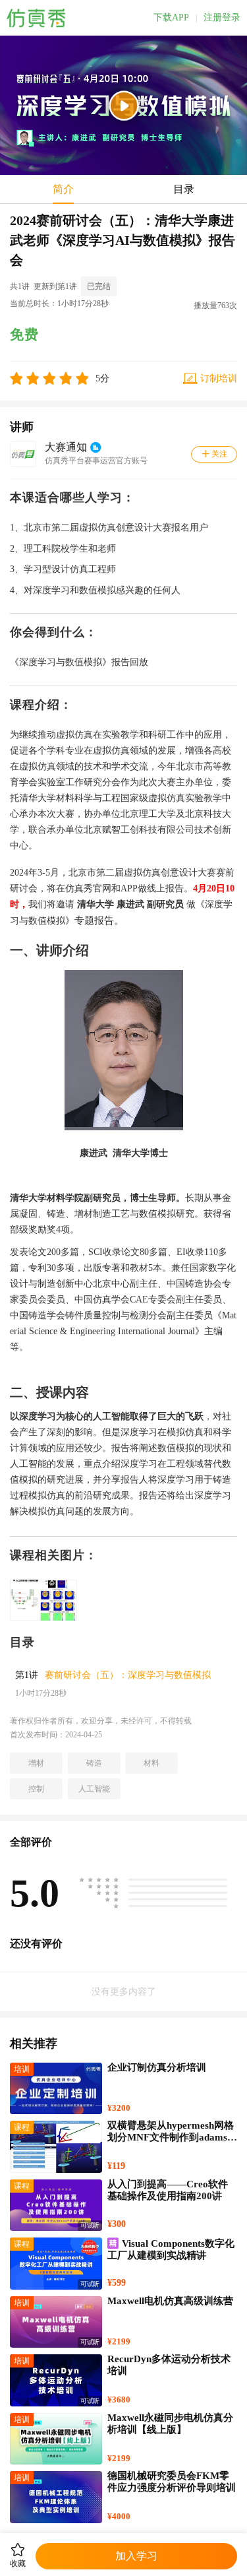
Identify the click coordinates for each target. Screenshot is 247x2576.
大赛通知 (66, 447)
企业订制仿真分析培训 (157, 2067)
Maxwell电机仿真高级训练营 (170, 2301)
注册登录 (222, 18)
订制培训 (219, 378)
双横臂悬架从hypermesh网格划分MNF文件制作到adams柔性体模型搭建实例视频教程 (172, 2137)
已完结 (99, 286)
